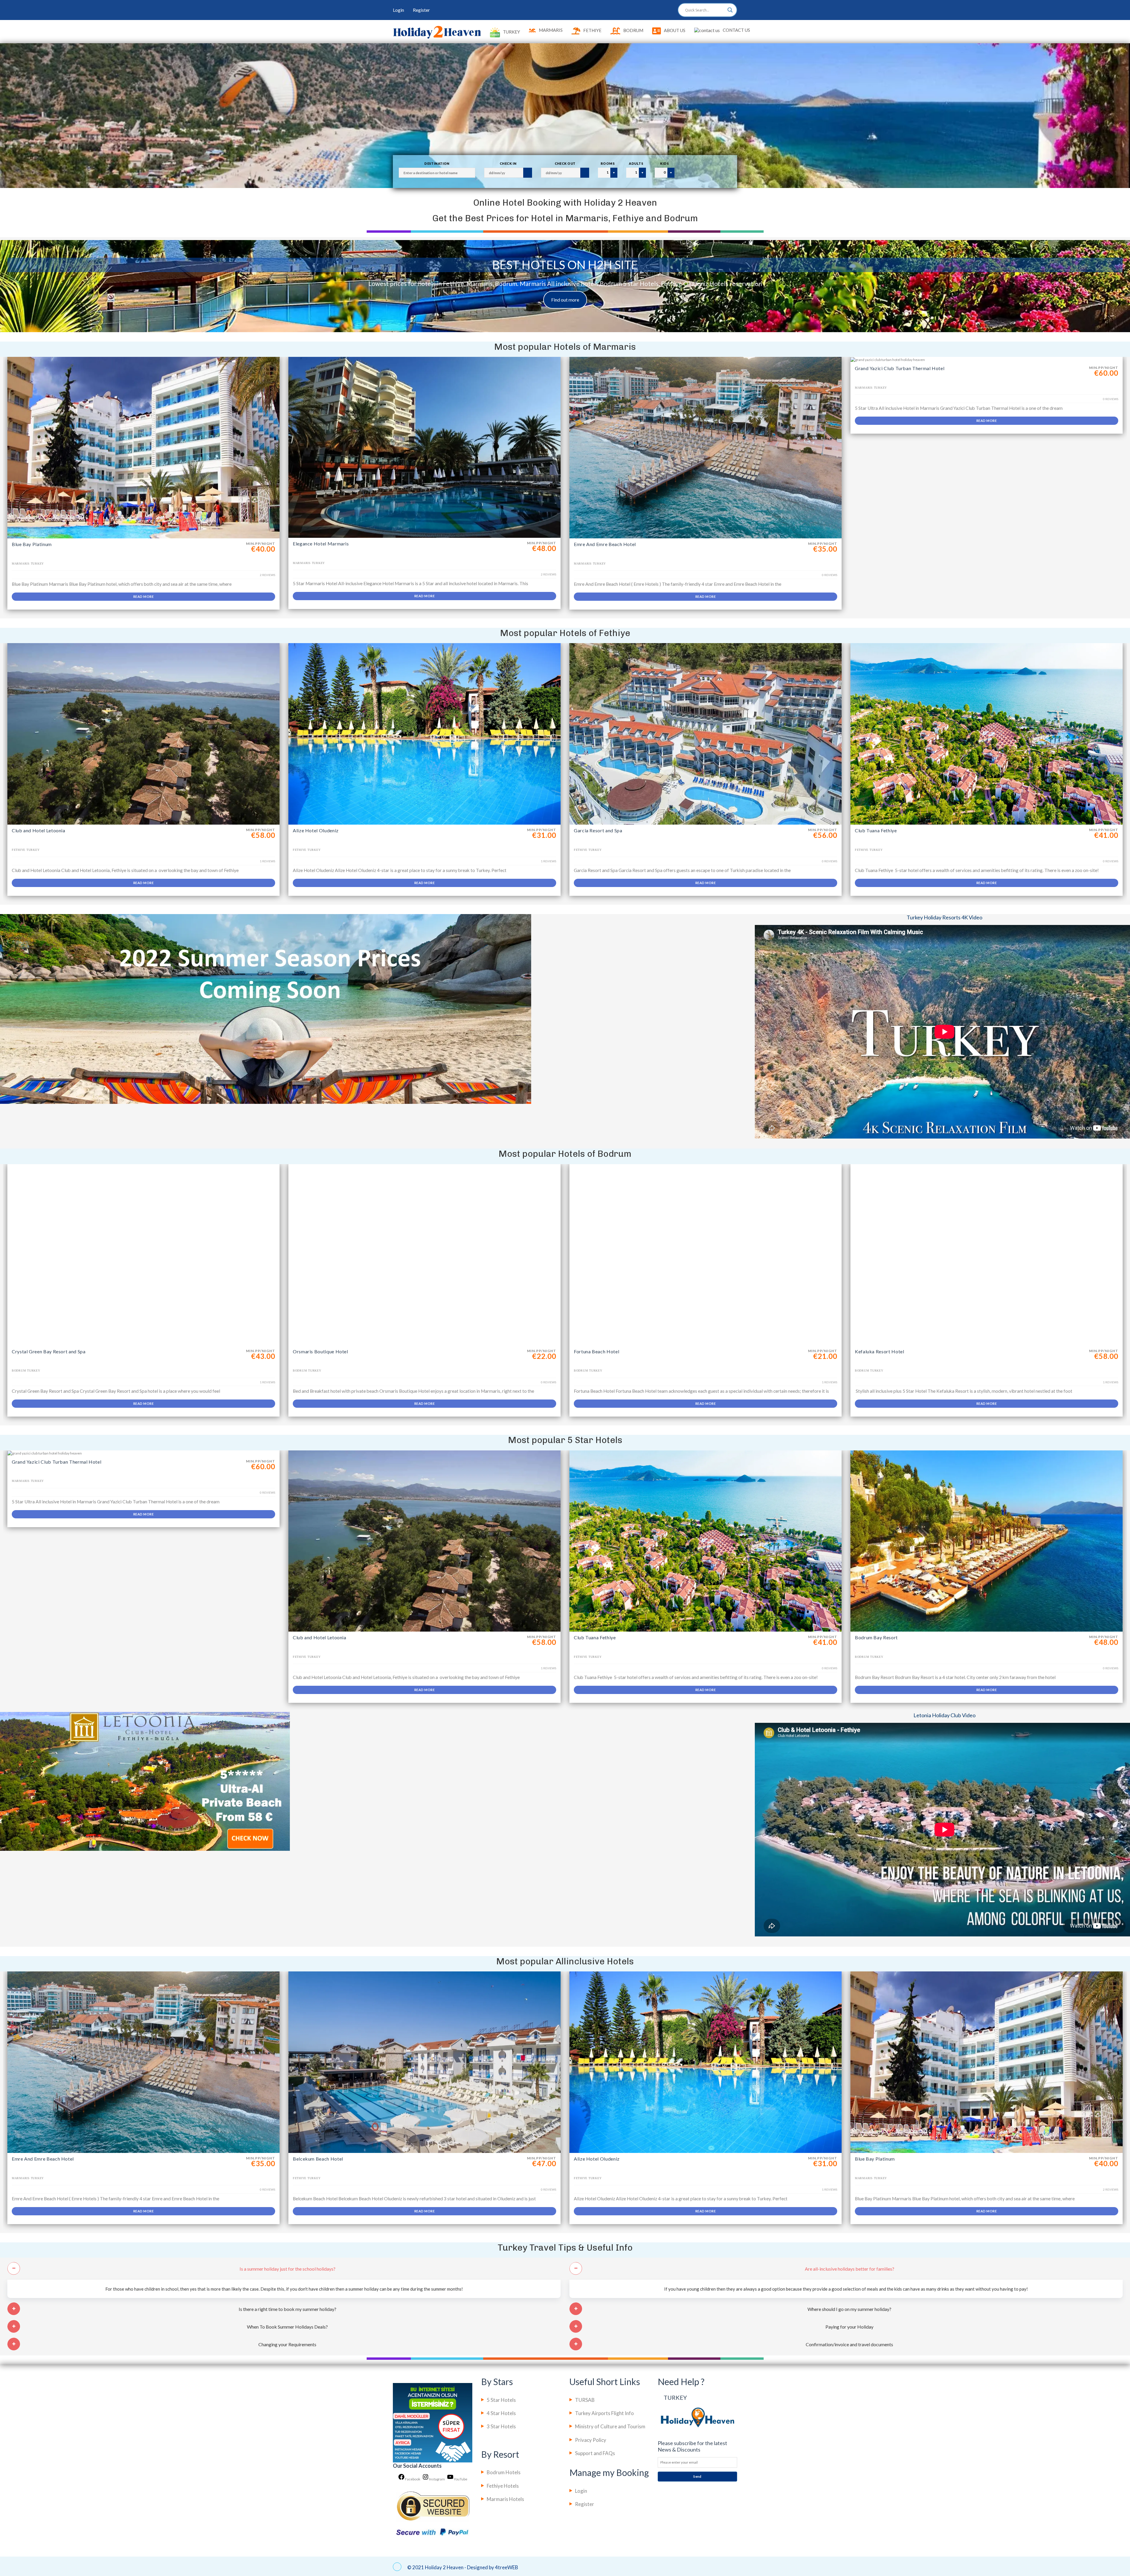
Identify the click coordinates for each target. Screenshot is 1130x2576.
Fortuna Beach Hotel (596, 1351)
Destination (437, 163)
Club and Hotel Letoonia (39, 830)
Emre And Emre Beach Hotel (605, 544)
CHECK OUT (565, 163)
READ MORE (143, 596)
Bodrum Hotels (504, 2472)
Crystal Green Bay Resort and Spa (49, 1351)
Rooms (608, 163)
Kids (664, 163)
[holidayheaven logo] (437, 32)
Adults (636, 163)
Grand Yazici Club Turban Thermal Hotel (900, 368)
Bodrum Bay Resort (876, 1637)
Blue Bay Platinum (32, 544)
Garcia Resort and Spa (598, 830)
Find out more (565, 300)
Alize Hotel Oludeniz (316, 830)
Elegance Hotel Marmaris (321, 544)
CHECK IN (508, 163)
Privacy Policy (591, 2440)
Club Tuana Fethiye (876, 830)
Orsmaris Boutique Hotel (320, 1351)
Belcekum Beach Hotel (318, 2159)
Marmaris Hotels (505, 2499)
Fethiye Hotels (503, 2486)
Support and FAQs (595, 2453)
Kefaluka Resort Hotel (879, 1351)
